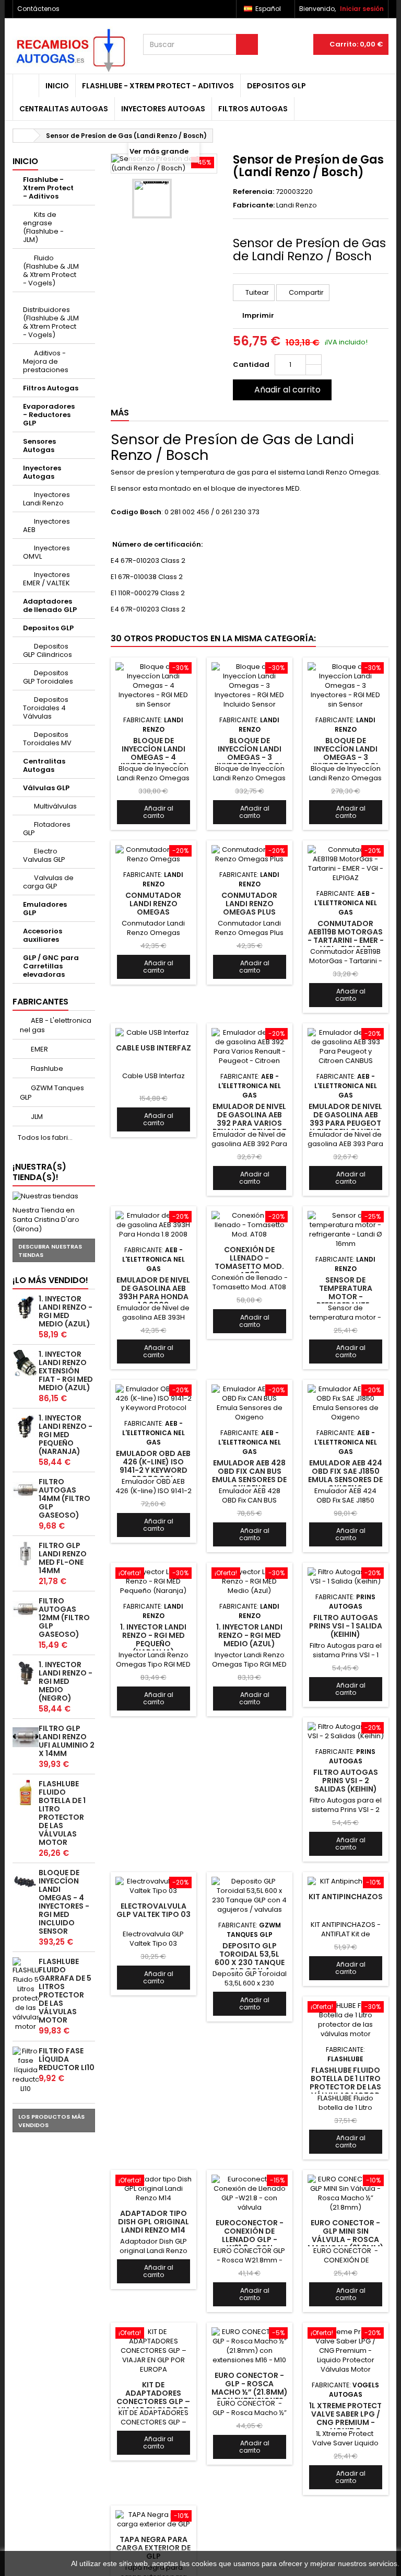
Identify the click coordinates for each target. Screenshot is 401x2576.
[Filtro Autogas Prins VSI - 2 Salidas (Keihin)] (346, 1731)
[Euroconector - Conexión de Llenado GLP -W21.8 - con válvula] (250, 2193)
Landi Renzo (297, 205)
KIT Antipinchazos (346, 1897)
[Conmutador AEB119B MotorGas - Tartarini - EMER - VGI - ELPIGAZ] (346, 864)
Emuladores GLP (45, 909)
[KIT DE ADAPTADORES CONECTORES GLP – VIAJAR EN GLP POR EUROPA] (154, 2351)
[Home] (26, 86)
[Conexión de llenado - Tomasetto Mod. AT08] (250, 1225)
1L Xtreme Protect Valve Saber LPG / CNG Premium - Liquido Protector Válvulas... (345, 2427)
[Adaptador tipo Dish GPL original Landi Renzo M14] (154, 2189)
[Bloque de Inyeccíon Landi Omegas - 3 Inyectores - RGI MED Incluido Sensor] (250, 686)
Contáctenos (38, 9)
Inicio (57, 86)
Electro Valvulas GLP (44, 855)
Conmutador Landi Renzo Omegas (153, 904)
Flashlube (46, 1068)
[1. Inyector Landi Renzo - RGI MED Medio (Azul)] (26, 1308)
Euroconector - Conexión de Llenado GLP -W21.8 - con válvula (250, 2240)
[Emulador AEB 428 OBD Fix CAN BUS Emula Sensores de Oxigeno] (250, 1403)
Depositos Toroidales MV (47, 739)
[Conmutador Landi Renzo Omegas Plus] (250, 854)
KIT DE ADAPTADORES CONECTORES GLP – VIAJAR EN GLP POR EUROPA (153, 2402)
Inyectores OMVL (46, 552)
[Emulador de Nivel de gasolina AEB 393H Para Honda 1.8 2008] (154, 1225)
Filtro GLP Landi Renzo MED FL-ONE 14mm (63, 1558)
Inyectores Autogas (163, 109)
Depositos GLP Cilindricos (48, 650)
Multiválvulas (55, 806)
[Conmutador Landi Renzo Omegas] (154, 854)
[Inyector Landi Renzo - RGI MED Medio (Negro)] (26, 1673)
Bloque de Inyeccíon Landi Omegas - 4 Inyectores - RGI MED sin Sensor (153, 758)
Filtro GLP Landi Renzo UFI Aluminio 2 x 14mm (67, 1741)
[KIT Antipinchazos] (346, 1881)
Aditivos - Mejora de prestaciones (46, 361)
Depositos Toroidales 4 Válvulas (46, 708)
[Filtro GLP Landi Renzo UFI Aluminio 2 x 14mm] (26, 1737)
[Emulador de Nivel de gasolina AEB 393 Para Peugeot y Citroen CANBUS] (346, 1047)
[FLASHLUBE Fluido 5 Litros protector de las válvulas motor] (26, 1994)
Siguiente (180, 199)
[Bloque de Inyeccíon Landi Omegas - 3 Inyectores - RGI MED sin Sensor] (346, 686)
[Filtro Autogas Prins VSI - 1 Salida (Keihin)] (346, 1577)
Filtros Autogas (253, 109)
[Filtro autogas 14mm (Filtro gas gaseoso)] (26, 1491)
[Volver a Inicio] (23, 136)
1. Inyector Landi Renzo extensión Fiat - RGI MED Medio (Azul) (66, 1371)
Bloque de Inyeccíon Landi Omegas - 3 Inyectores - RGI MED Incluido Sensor (249, 762)
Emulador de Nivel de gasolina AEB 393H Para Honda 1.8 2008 (153, 1293)
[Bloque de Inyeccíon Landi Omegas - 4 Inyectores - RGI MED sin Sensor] (154, 686)
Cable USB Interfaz (154, 1048)
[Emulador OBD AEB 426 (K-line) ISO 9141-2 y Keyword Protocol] (154, 1399)
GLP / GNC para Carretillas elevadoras (51, 966)
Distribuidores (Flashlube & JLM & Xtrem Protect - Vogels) (51, 322)
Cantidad (251, 365)
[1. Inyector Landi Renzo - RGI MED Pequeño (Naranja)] (26, 1427)
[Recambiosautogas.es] (70, 50)
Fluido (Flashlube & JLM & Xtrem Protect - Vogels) (51, 270)
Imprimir (258, 315)
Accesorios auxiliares (43, 935)
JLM (36, 1117)
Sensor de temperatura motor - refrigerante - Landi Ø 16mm (346, 1297)
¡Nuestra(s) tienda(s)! (39, 1172)
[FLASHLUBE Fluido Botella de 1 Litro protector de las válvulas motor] (346, 2020)
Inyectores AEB (46, 525)
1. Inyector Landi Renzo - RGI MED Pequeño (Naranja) (66, 1435)
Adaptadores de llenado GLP (50, 605)
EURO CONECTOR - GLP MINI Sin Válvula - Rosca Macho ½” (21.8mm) (346, 2236)
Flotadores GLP (47, 829)
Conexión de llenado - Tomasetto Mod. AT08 (249, 1262)
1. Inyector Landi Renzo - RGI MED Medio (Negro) (66, 1681)
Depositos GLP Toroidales (48, 677)
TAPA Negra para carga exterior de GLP (153, 2548)
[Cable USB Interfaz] (154, 1033)
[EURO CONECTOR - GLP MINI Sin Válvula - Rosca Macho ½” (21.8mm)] (346, 2193)
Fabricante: (254, 205)
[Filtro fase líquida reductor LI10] (26, 2070)
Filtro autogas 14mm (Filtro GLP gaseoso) (64, 1498)
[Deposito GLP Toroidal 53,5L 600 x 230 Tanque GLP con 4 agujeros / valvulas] (250, 1896)
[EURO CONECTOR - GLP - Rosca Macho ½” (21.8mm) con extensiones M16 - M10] (250, 2346)
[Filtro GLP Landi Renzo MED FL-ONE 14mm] (26, 1554)
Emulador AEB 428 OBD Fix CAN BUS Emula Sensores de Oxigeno (249, 1476)
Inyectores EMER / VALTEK (46, 579)
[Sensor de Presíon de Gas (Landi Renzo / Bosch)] (152, 199)
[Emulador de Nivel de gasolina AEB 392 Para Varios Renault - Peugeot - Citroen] (250, 1047)
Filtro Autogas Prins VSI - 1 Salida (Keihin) (346, 1626)
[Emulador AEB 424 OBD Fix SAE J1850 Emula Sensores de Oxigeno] (346, 1403)
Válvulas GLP (46, 788)
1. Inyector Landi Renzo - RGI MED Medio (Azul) (66, 1311)
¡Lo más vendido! (50, 1280)
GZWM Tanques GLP (52, 1093)
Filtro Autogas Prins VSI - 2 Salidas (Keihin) (346, 1781)
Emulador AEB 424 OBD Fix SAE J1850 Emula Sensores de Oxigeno (345, 1476)
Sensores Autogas (39, 446)
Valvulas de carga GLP (48, 882)
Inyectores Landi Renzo (46, 499)
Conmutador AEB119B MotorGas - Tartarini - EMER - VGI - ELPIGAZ (346, 936)
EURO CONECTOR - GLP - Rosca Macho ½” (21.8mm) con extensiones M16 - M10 (250, 2392)
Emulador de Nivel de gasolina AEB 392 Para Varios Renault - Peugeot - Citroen (250, 1123)
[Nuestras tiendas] (54, 1196)
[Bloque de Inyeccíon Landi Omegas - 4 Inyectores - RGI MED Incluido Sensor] (26, 1881)
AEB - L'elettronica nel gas (56, 1025)
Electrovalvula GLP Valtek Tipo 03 (154, 1910)
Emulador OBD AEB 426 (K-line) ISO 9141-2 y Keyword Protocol (153, 1466)
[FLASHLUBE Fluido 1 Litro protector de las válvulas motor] (26, 1793)
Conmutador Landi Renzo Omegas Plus (249, 904)
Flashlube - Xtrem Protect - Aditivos (158, 86)
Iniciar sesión (362, 9)
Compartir (305, 292)
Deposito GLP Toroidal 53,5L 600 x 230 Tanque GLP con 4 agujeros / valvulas (250, 1967)
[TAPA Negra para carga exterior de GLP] (154, 2520)
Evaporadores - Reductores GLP (49, 415)
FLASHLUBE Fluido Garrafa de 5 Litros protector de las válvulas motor (65, 1991)
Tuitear (256, 292)
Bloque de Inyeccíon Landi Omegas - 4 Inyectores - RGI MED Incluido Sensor (64, 1902)
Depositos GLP (276, 86)
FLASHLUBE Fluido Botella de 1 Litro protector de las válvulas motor (62, 1813)
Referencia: (253, 192)
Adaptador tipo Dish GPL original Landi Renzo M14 (154, 2222)
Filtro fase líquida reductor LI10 (67, 2059)
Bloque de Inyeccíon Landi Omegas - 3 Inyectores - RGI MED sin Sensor (345, 758)
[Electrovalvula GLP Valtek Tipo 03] (154, 1886)
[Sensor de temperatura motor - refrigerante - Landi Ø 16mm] (346, 1230)
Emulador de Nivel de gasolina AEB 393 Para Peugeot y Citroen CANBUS (345, 1119)
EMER (39, 1049)
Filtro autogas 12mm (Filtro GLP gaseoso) (64, 1618)
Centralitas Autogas (64, 109)
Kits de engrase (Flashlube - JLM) (43, 227)
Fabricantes (40, 1002)
